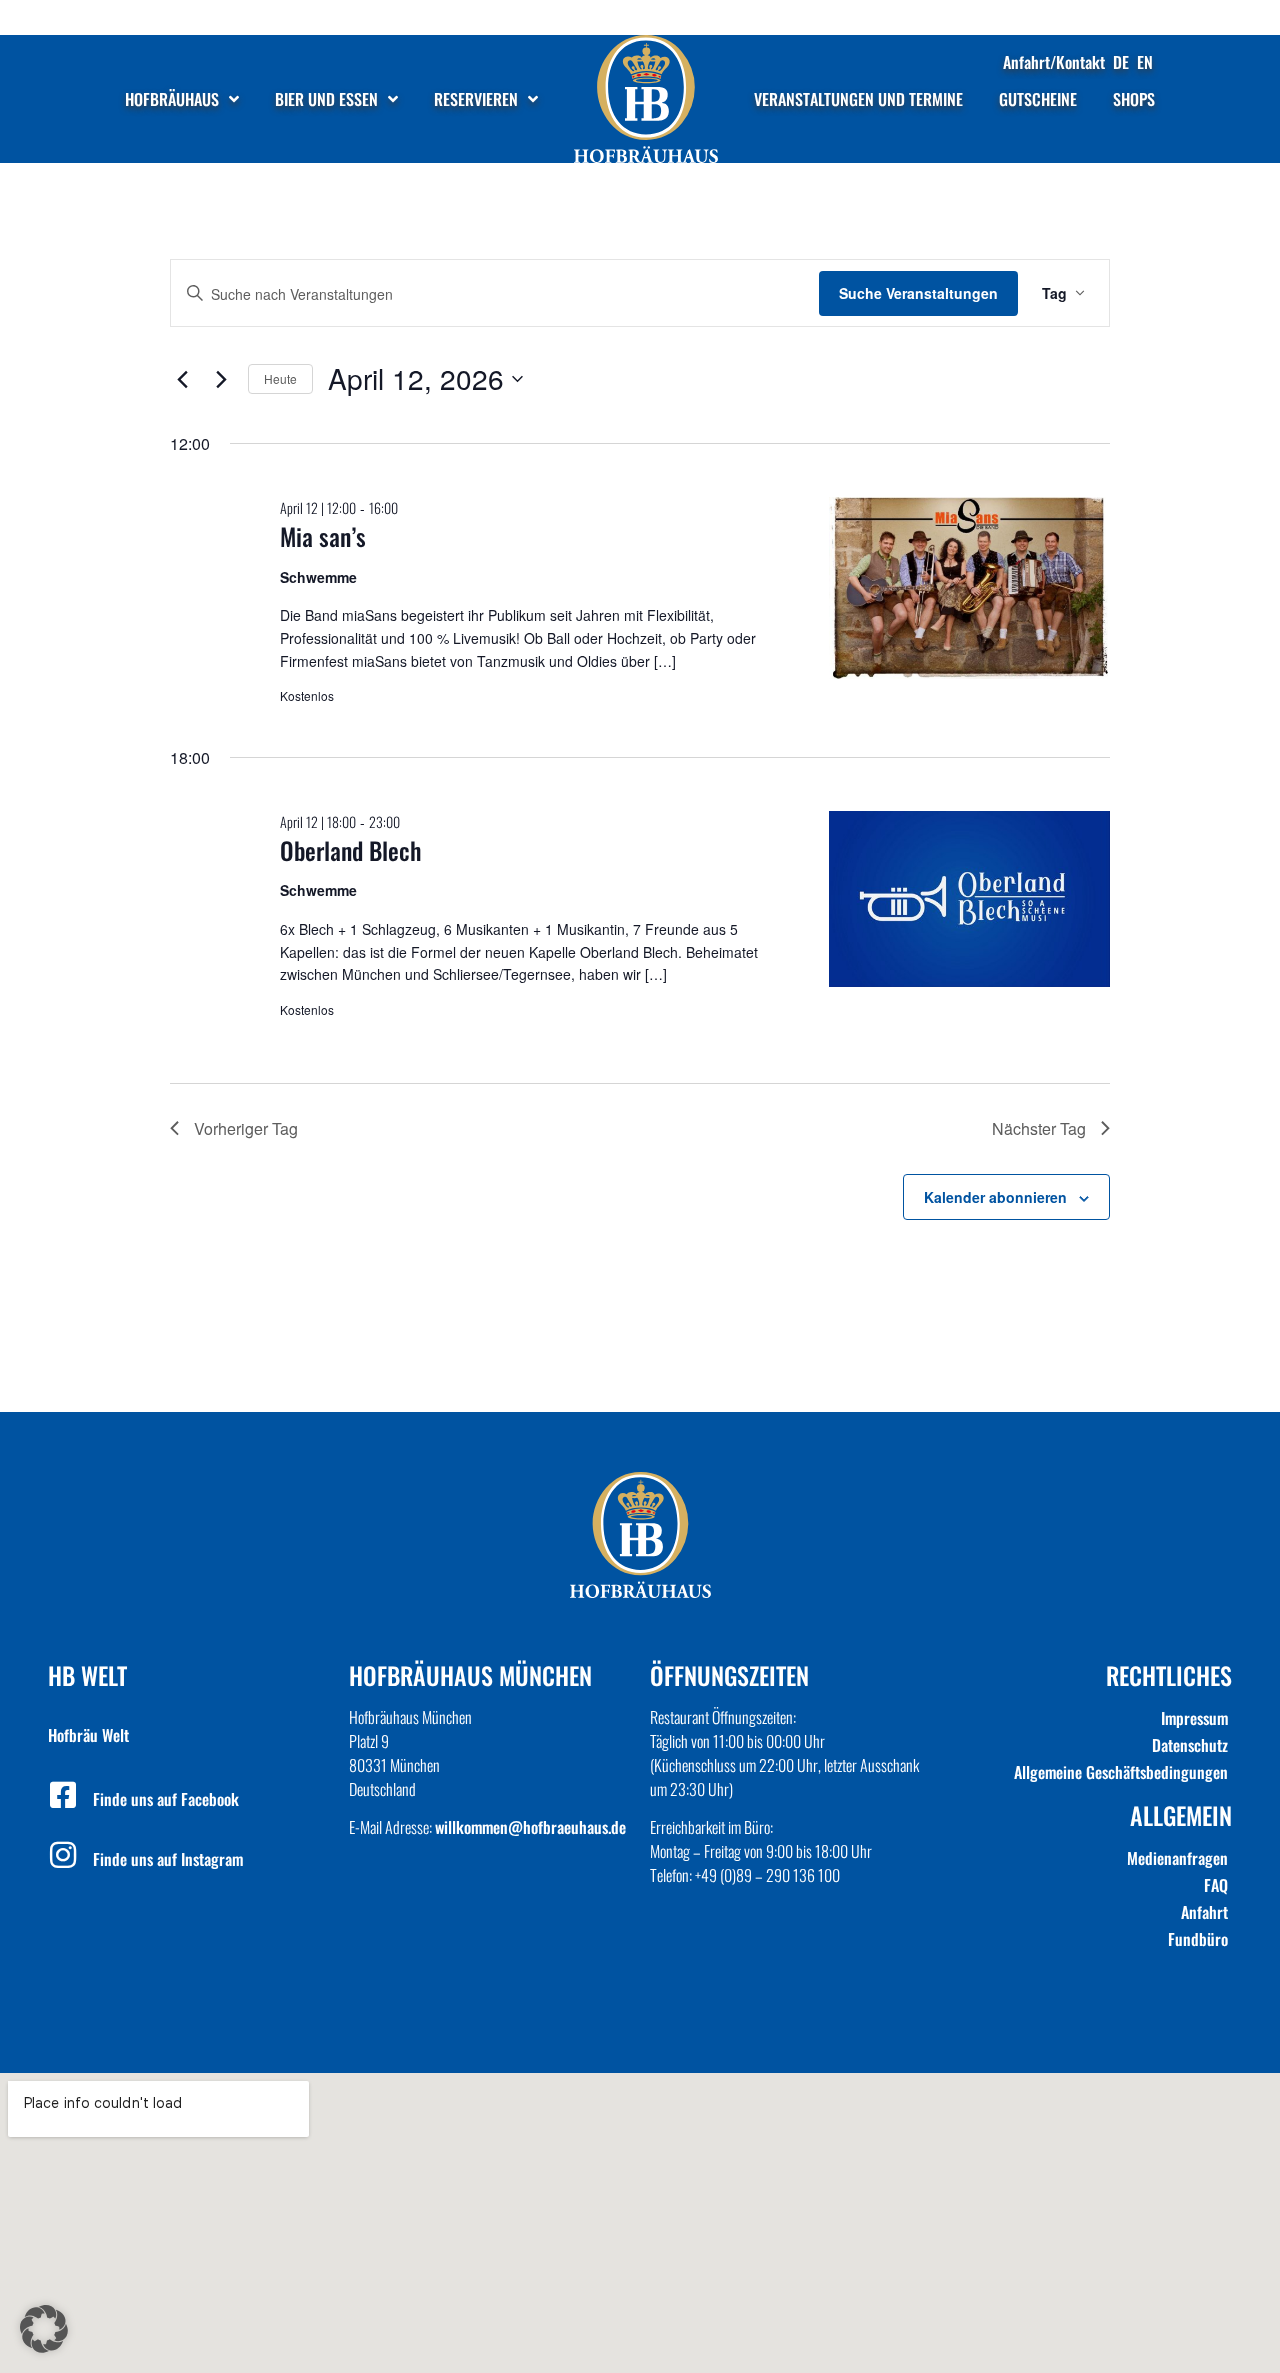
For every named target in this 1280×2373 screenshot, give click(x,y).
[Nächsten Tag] (221, 379)
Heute (280, 378)
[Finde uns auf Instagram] (63, 1855)
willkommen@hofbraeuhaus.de (530, 1827)
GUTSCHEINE (1038, 99)
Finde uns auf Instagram (168, 1859)
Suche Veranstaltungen (918, 293)
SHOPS (1134, 99)
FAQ (1216, 1885)
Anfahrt (1204, 1912)
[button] (44, 2329)
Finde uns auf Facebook (166, 1799)
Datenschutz (1190, 1745)
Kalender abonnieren (995, 1197)
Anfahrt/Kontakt (1054, 62)
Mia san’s (323, 536)
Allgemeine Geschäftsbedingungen (1121, 1772)
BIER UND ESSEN (326, 99)
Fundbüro (1198, 1939)
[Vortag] (182, 379)
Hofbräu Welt (88, 1735)
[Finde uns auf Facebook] (63, 1795)
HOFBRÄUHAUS (172, 99)
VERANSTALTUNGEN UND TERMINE (858, 99)
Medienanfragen (1177, 1858)
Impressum (1194, 1718)
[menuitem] (1121, 62)
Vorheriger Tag (246, 1128)
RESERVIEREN (476, 99)
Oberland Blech (350, 850)
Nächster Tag (1039, 1128)
